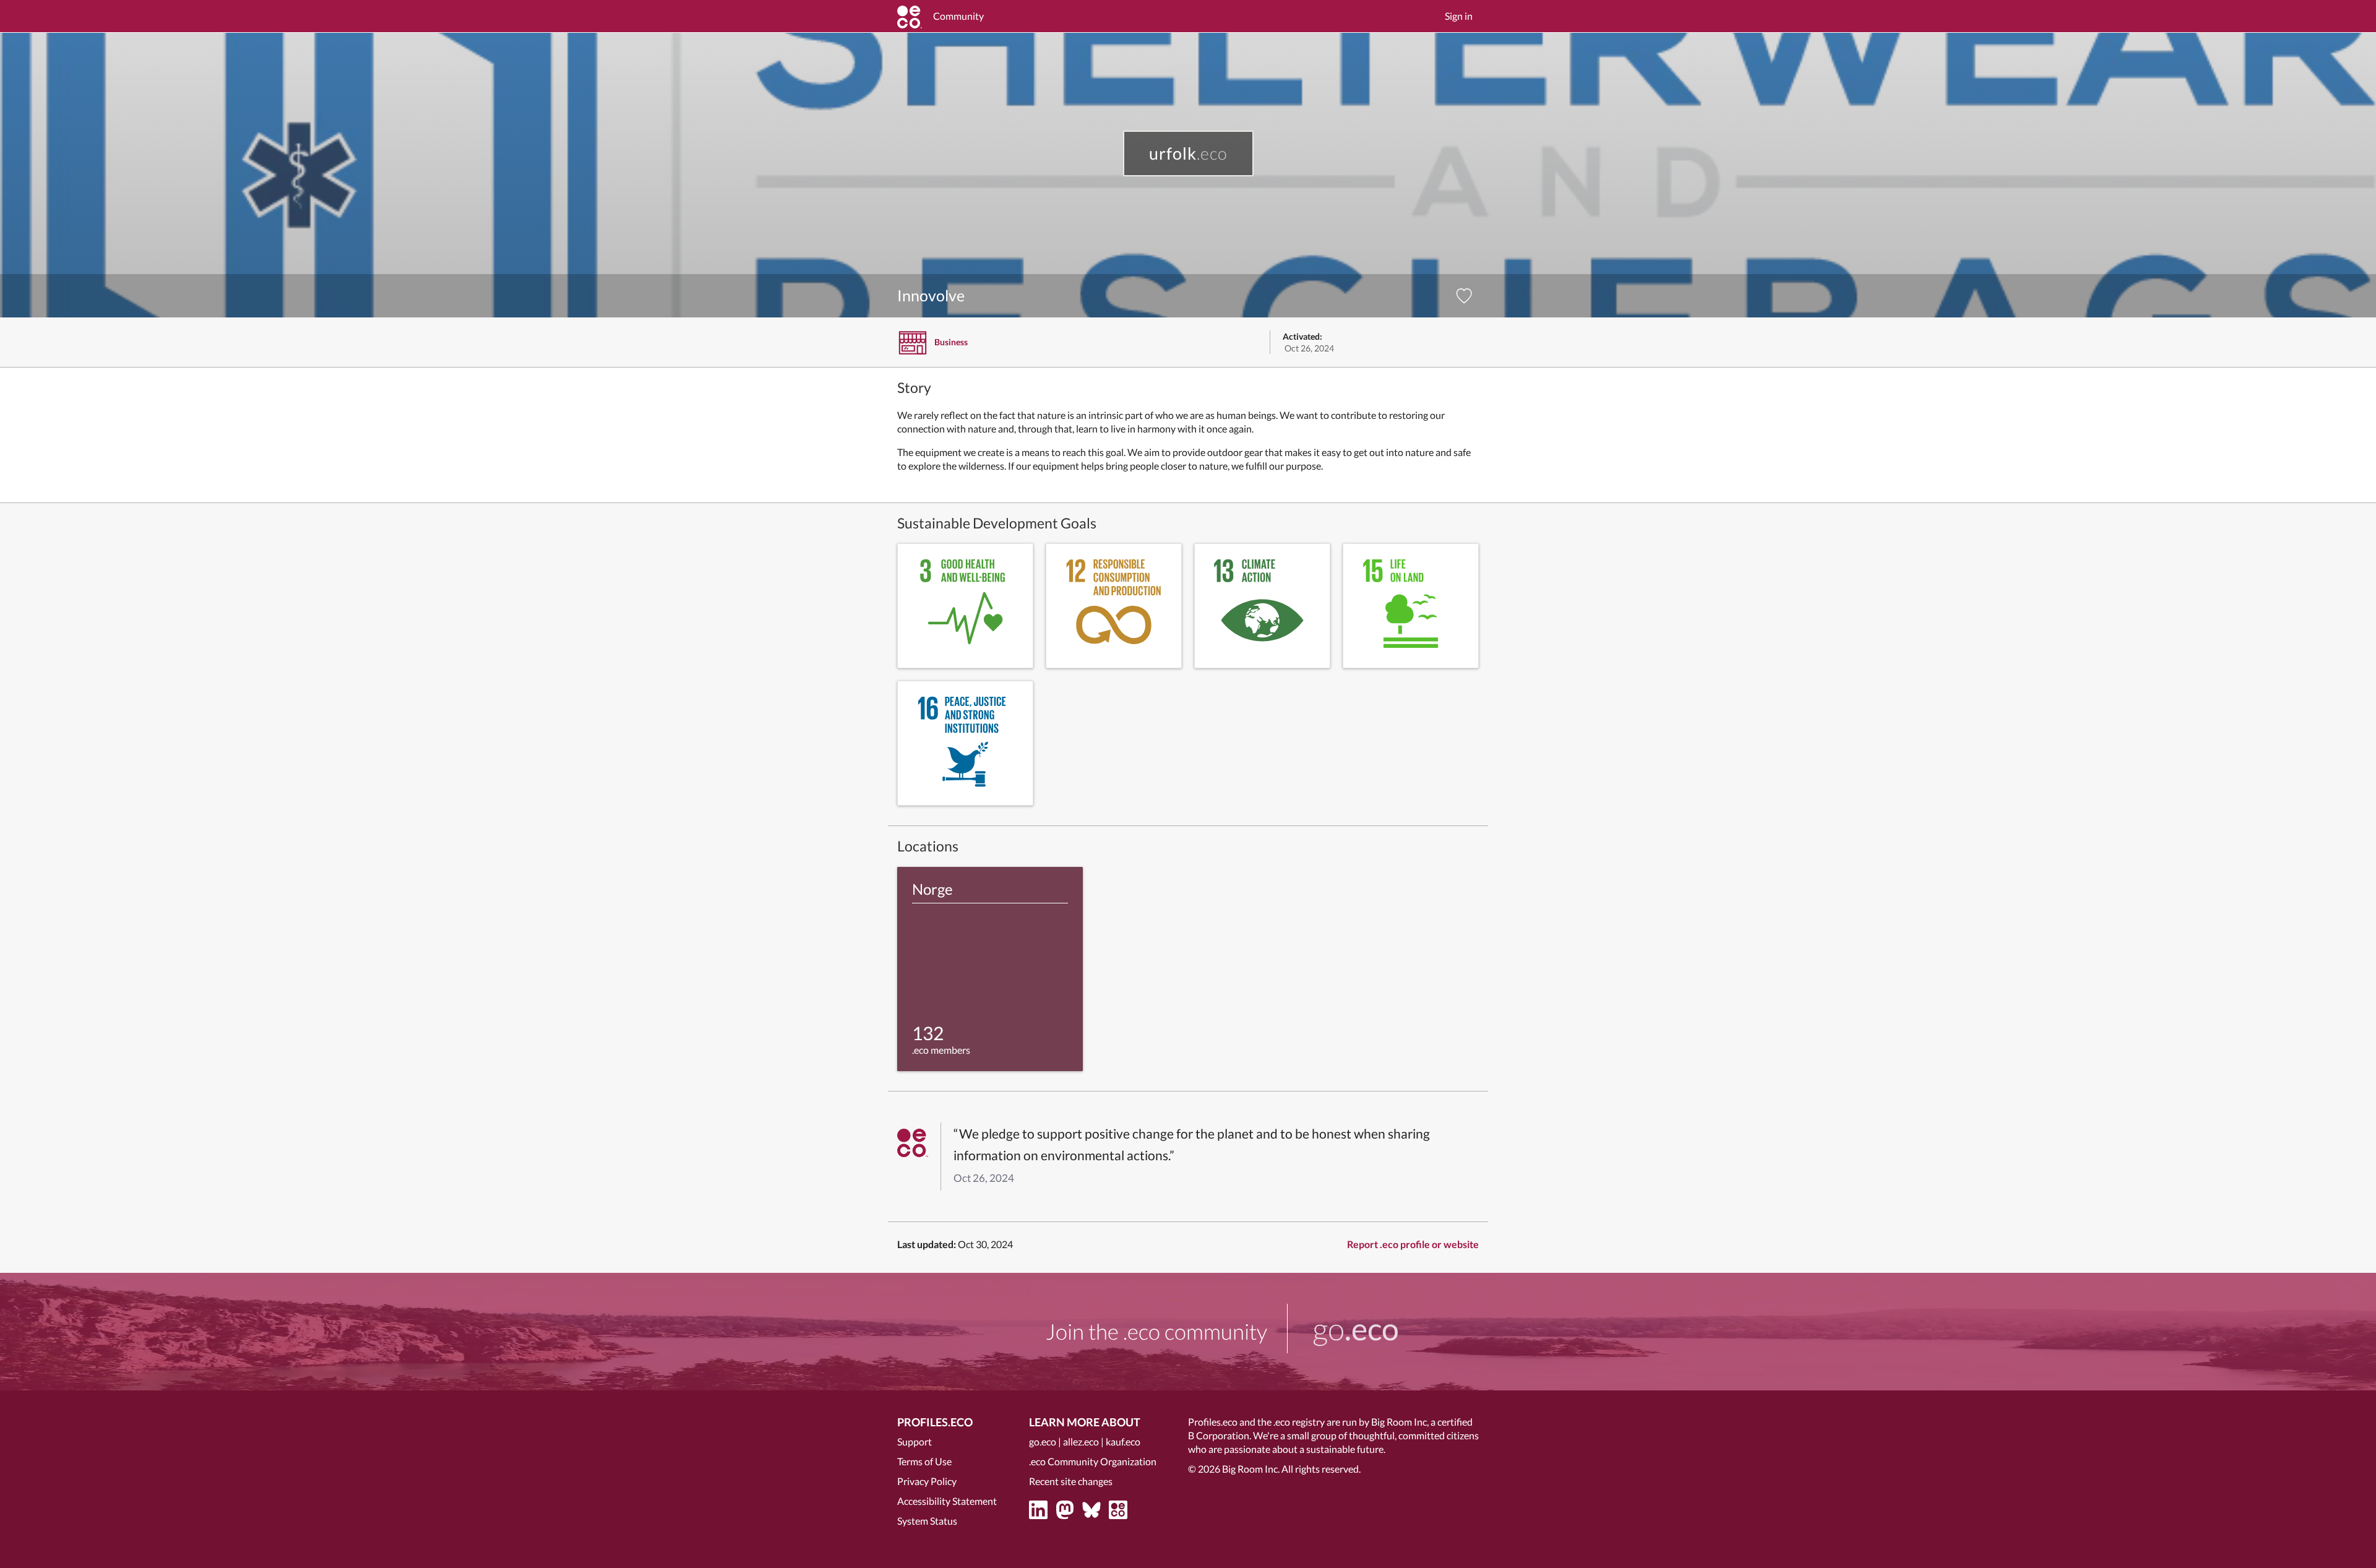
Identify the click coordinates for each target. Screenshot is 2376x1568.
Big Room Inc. (1251, 1469)
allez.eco (1081, 1441)
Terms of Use (924, 1461)
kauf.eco (1123, 1441)
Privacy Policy (927, 1481)
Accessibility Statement (947, 1501)
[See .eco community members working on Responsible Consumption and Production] (1114, 606)
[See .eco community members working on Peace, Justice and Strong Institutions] (965, 743)
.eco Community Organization (1093, 1461)
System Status (927, 1521)
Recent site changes (1071, 1481)
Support (915, 1441)
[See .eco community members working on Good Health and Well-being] (965, 606)
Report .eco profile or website (1413, 1244)
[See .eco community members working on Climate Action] (1262, 606)
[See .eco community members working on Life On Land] (1411, 606)
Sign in (1459, 16)
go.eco (1043, 1441)
